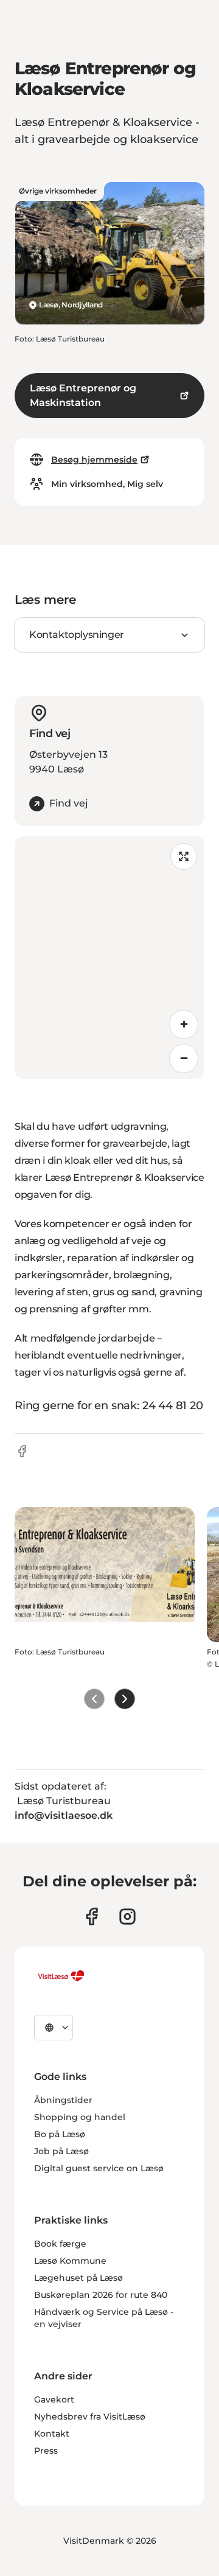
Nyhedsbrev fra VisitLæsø (90, 2417)
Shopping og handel (80, 2117)
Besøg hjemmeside (94, 460)
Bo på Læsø (60, 2134)
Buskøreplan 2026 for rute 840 (101, 2295)
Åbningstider (63, 2100)
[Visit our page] (92, 1916)
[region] (109, 957)
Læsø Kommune (70, 2261)
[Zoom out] (184, 1059)
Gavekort (54, 2399)
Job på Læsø (61, 2151)
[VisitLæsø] (61, 1976)
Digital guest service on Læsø (99, 2168)
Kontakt (52, 2434)
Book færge (60, 2244)
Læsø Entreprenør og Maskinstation (83, 395)
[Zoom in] (184, 1024)
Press (46, 2451)
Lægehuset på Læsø (78, 2278)
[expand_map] (184, 856)
